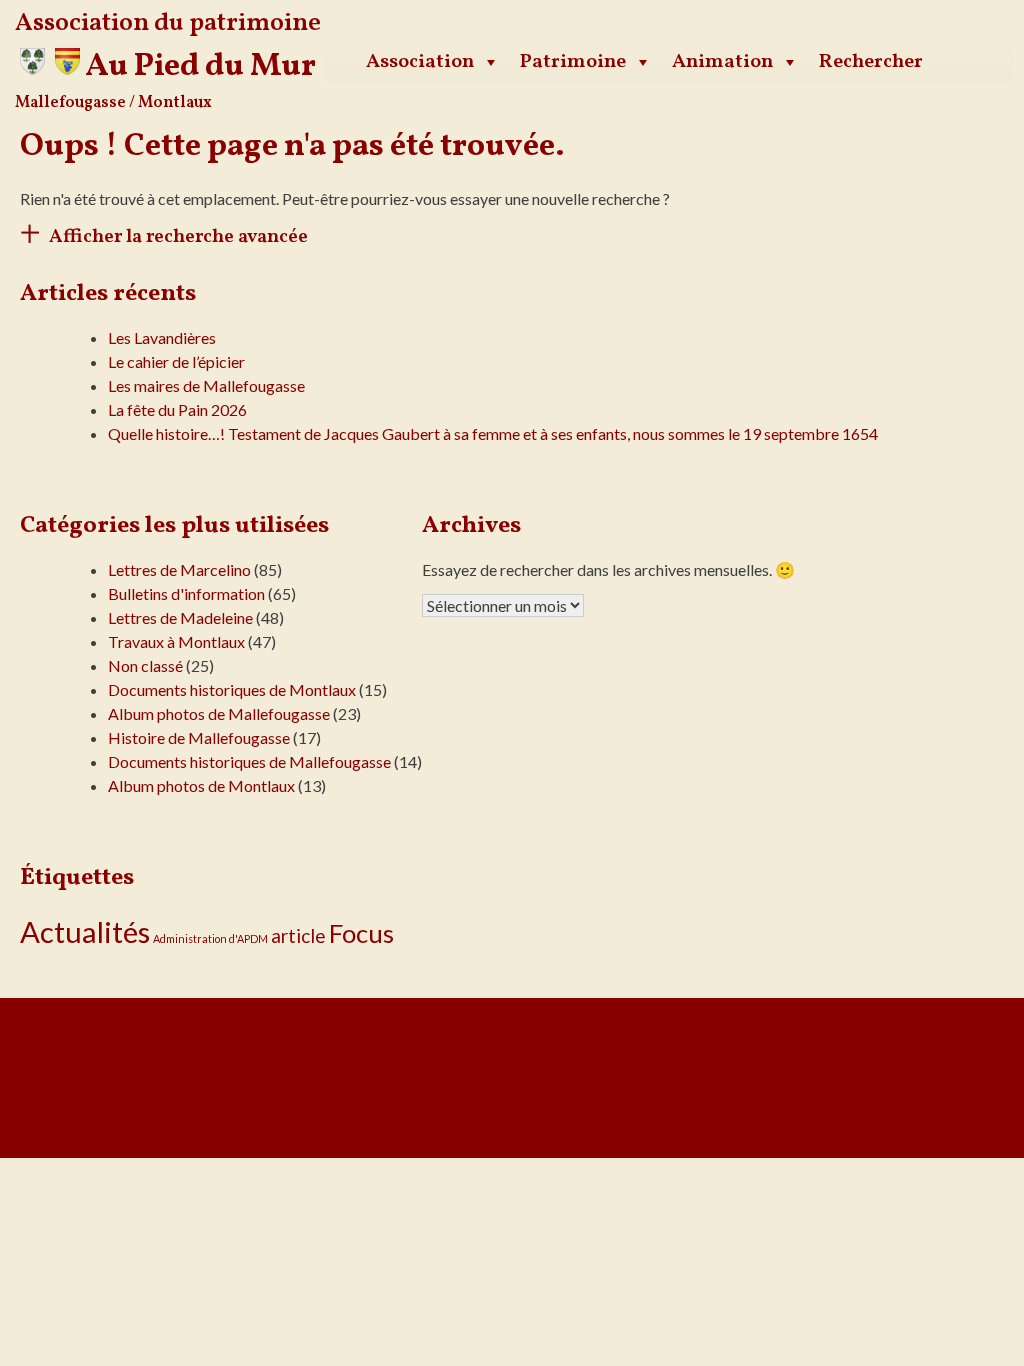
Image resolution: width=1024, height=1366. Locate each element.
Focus (361, 933)
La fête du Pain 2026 (177, 409)
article (298, 935)
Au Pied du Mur (200, 67)
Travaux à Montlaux (176, 641)
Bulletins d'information (186, 593)
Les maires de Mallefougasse (206, 385)
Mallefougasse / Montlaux (113, 103)
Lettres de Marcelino (179, 569)
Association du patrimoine (168, 23)
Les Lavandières (162, 337)
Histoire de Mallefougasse (199, 737)
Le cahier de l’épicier (176, 361)
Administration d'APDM (210, 938)
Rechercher (871, 62)
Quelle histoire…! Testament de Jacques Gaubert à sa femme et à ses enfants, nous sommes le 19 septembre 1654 (493, 433)
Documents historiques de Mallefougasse (249, 761)
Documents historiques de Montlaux (232, 689)
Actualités (85, 931)
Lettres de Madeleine (180, 617)
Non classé (145, 665)
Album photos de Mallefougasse (219, 713)
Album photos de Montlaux (201, 785)
